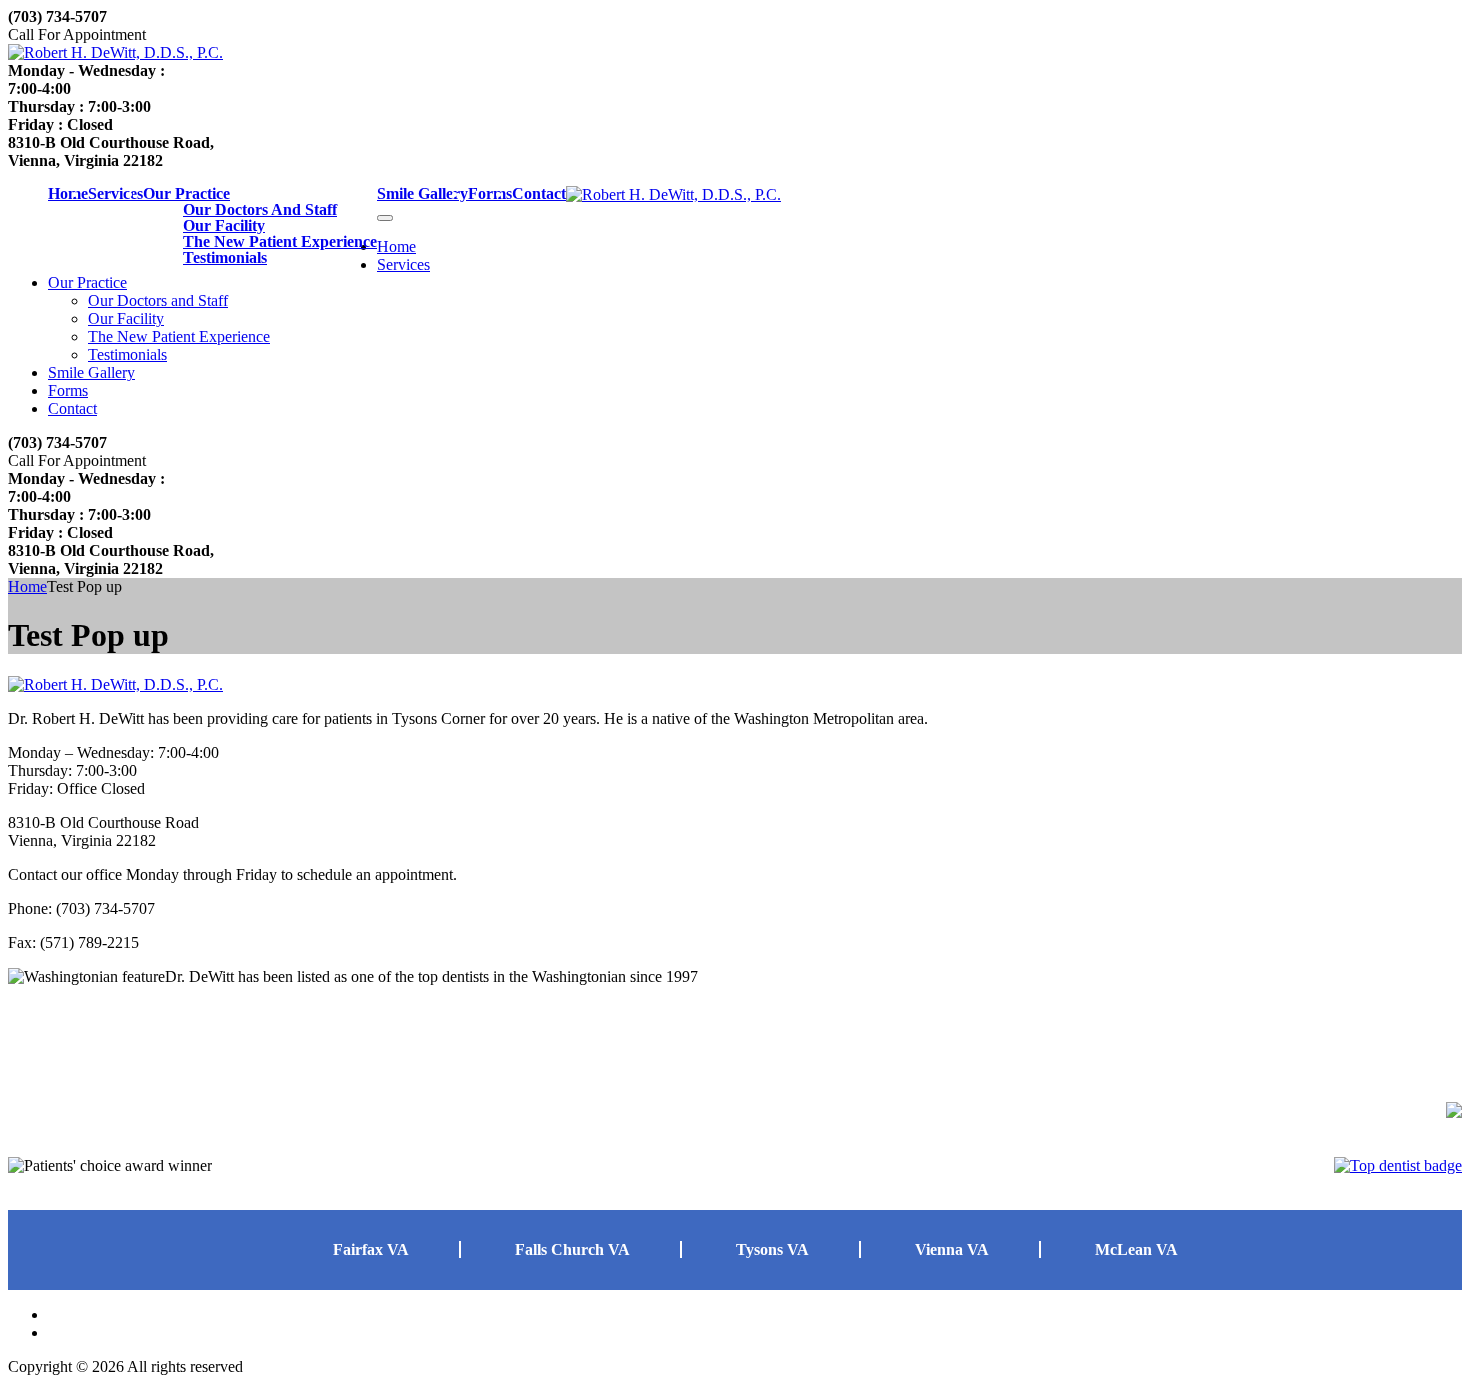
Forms (490, 193)
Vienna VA (952, 1249)
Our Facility (224, 225)
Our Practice (186, 193)
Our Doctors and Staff (260, 209)
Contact (539, 193)
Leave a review (69, 1090)
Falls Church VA (572, 1249)
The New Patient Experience (280, 241)
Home (68, 193)
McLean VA (1136, 1249)
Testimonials (225, 257)
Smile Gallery (422, 193)
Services (115, 193)
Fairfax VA (371, 1249)
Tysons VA (772, 1249)
